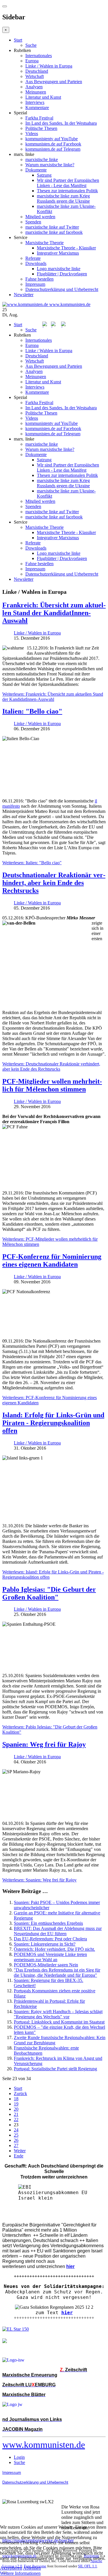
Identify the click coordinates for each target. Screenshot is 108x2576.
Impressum (35, 284)
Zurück (20, 2094)
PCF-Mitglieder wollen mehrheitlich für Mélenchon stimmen (52, 1085)
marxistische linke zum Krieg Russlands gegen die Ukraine (63, 198)
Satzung (44, 175)
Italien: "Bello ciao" (32, 711)
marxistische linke (42, 159)
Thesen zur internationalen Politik (67, 191)
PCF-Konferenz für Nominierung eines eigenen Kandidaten (52, 1260)
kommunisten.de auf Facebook (53, 144)
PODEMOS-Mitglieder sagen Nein (46, 1965)
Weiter (20, 2151)
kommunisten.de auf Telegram (53, 149)
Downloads (36, 263)
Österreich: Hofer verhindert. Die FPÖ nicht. (54, 1949)
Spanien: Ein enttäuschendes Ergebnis (48, 1923)
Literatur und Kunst (43, 97)
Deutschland (37, 71)
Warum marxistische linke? (50, 165)
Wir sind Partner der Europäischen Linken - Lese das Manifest (68, 183)
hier (67, 2313)
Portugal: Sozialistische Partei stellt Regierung (55, 2069)
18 (16, 2099)
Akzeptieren (11, 2568)
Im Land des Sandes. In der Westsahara (61, 123)
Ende (19, 2156)
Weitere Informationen (20, 2573)
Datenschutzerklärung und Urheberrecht (62, 289)
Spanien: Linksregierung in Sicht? (45, 1944)
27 (16, 2145)
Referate (33, 258)
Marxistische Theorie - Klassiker (66, 248)
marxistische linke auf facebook (54, 232)
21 (16, 2114)
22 (16, 2119)
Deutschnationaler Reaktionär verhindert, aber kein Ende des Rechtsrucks (54, 883)
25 (16, 2135)
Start (18, 40)
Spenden (33, 222)
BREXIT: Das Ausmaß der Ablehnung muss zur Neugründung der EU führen (58, 1931)
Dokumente (36, 170)
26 (16, 2140)
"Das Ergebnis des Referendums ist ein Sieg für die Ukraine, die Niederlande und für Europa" (57, 1973)
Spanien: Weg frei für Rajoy (44, 1744)
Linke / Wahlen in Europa (49, 66)
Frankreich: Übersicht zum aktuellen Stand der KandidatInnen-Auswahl (54, 613)
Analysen (34, 87)
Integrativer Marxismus (58, 253)
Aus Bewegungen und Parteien (54, 82)
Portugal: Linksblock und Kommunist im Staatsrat (59, 2022)
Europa (32, 61)
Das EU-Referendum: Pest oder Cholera (50, 1939)
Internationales (39, 56)
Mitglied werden (40, 217)
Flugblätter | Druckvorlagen (62, 274)
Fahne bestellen (39, 279)
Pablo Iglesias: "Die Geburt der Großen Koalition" (49, 1593)
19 (16, 2104)
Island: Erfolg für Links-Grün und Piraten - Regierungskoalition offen (53, 1423)
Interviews (35, 102)
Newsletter (24, 295)
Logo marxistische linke (59, 269)
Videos (32, 134)
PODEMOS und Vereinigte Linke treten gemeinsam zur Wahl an (50, 1957)
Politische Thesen (41, 128)
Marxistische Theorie (44, 243)
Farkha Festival (39, 118)
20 (16, 2109)
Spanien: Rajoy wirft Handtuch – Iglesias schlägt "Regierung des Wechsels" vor (58, 2014)
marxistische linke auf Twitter (52, 227)
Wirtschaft (35, 76)
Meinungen (36, 92)
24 (16, 2130)
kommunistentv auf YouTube (52, 139)
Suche (31, 45)
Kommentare (37, 108)
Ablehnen (32, 2568)
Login (19, 2457)
